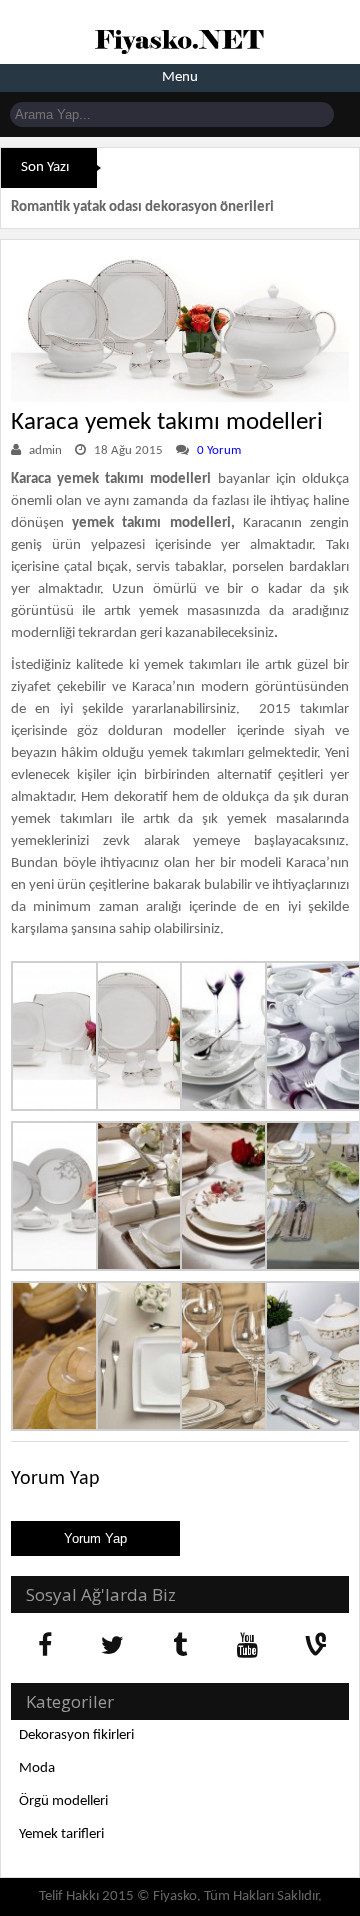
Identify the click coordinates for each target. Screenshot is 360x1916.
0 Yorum (219, 450)
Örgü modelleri (63, 1801)
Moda (37, 1768)
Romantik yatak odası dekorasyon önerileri (142, 207)
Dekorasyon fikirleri (76, 1735)
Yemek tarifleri (61, 1834)
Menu (180, 77)
